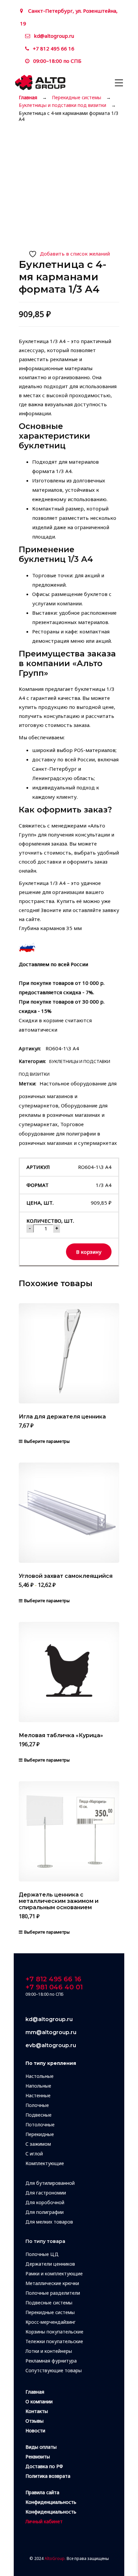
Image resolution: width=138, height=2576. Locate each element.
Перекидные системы (77, 98)
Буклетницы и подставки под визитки (62, 105)
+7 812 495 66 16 (54, 48)
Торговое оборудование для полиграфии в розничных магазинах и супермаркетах (68, 1133)
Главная (28, 98)
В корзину (89, 1252)
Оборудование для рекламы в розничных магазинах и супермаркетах (63, 1115)
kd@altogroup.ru (54, 36)
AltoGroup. (55, 2558)
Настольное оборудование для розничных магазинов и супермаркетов (68, 1094)
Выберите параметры (47, 1441)
